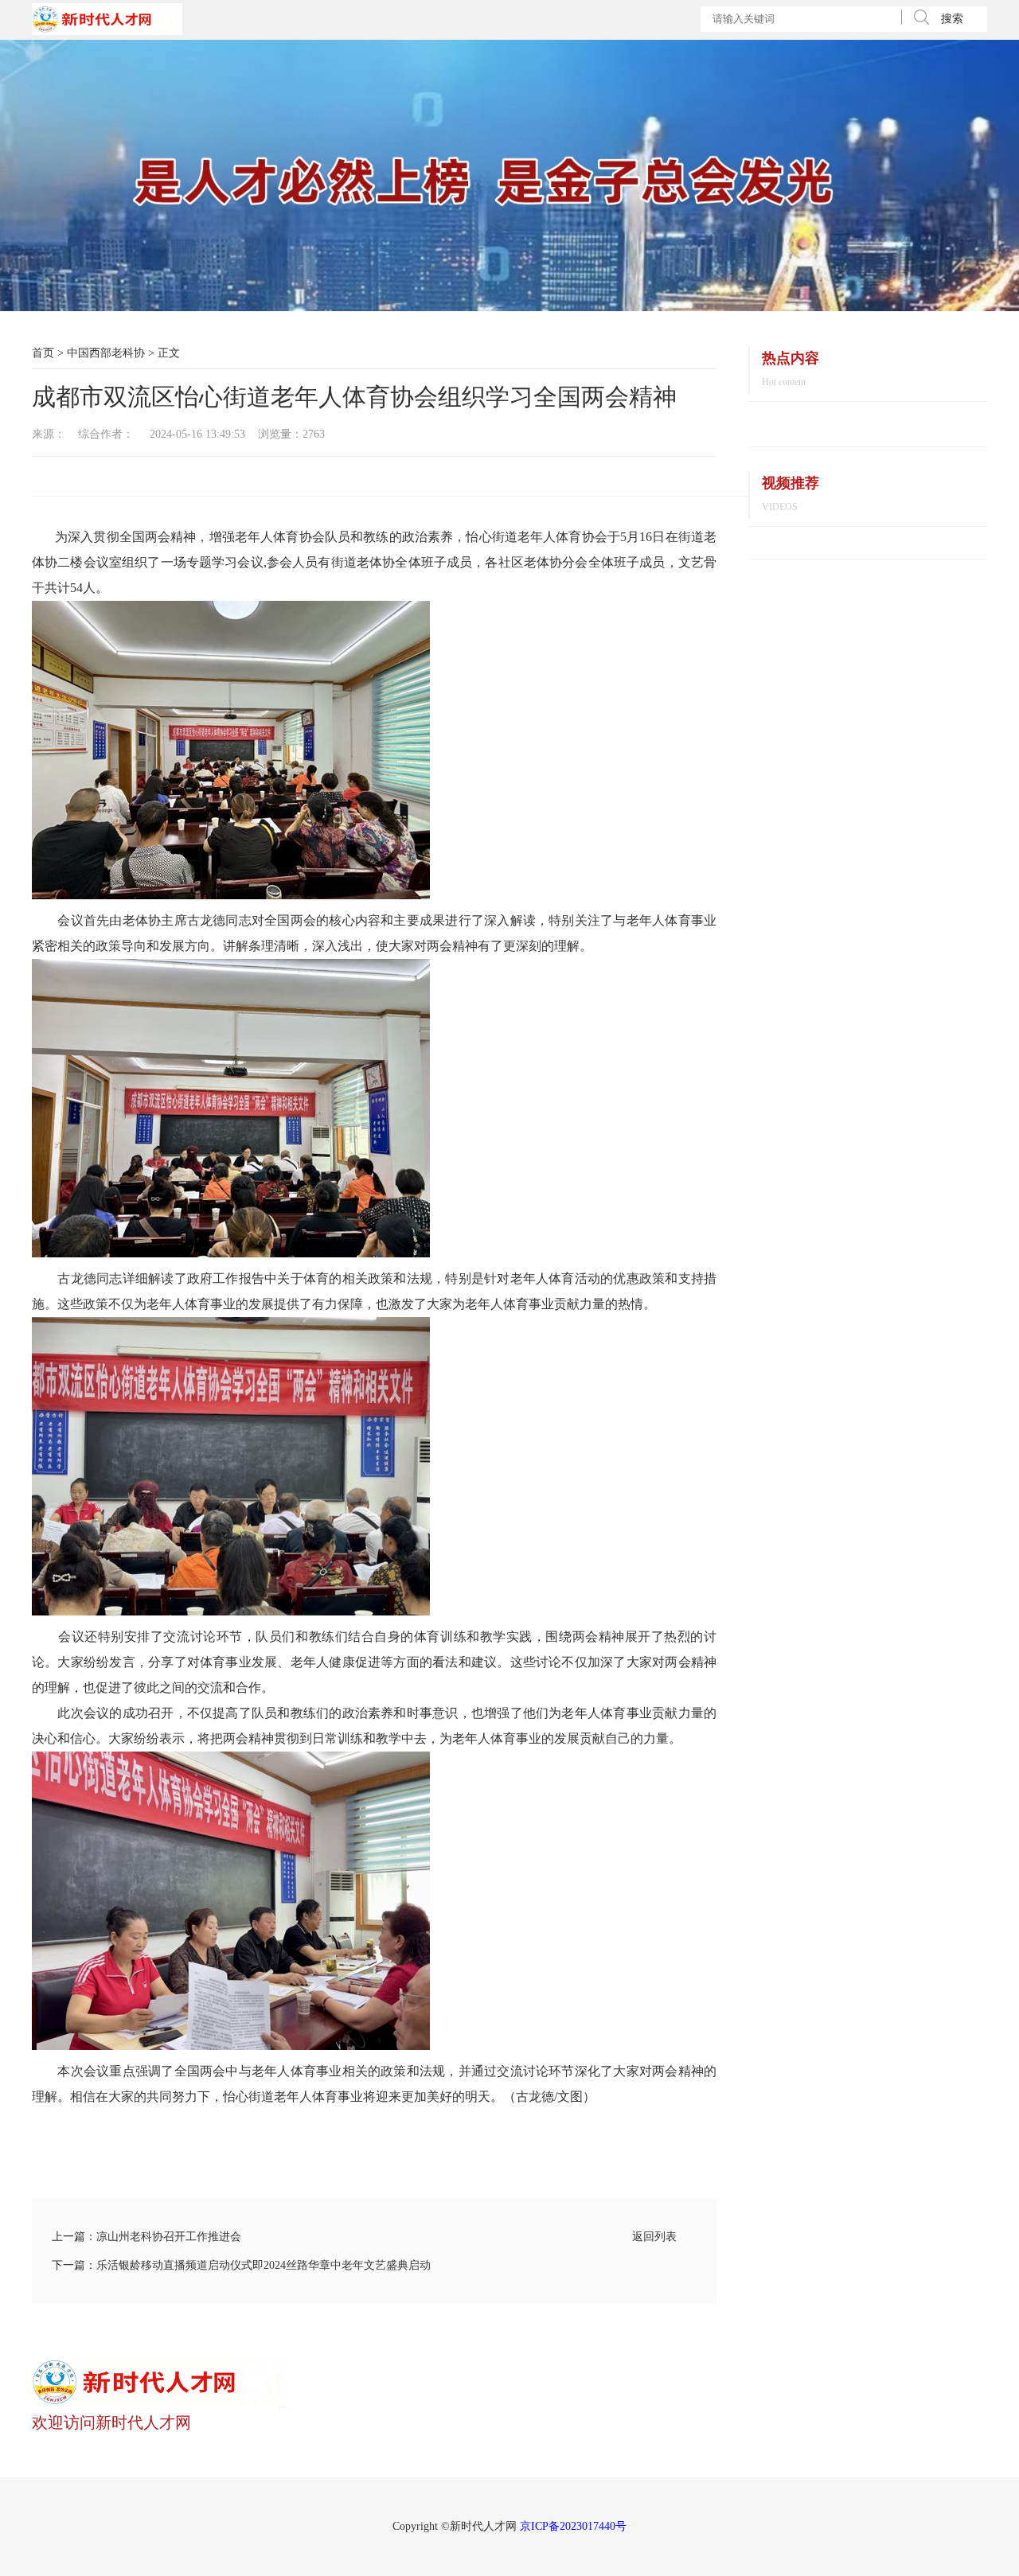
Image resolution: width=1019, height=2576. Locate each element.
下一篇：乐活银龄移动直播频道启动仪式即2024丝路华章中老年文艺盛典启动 (241, 2265)
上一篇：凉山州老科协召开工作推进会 (146, 2237)
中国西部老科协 (106, 353)
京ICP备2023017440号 (573, 2526)
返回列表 (654, 2237)
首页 (43, 353)
